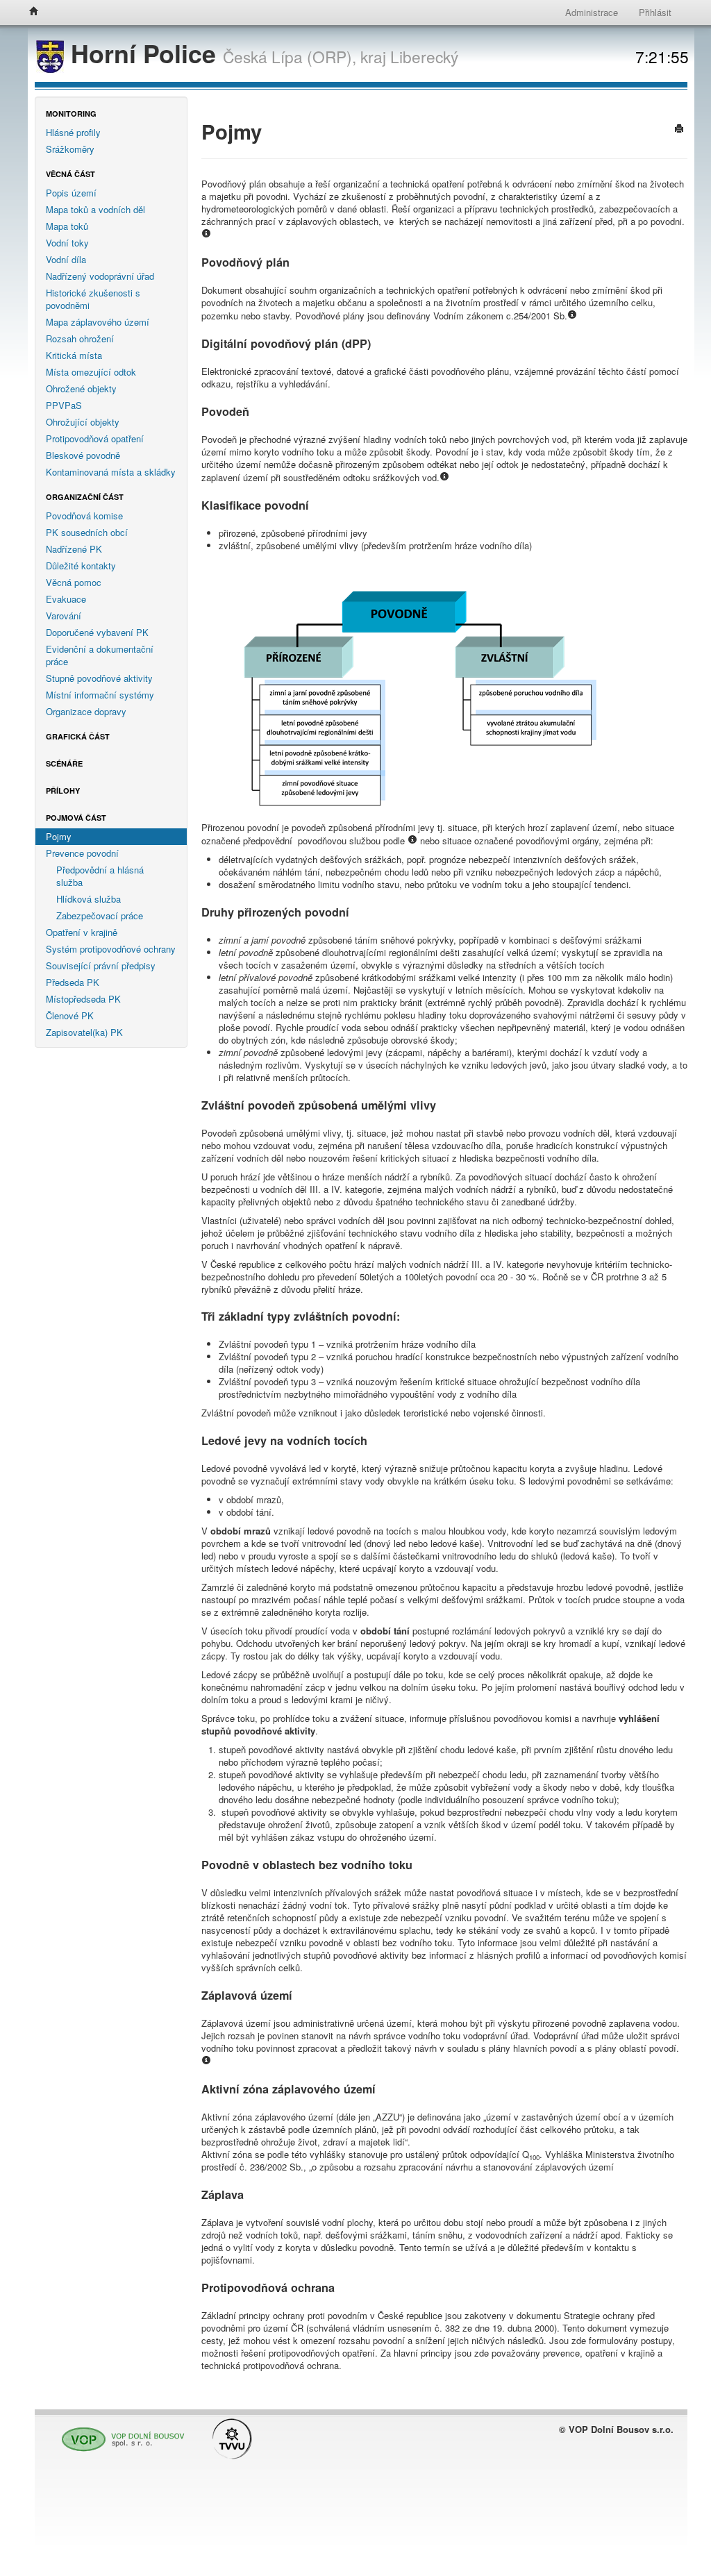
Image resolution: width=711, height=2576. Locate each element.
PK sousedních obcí (87, 532)
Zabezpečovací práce (100, 915)
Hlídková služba (89, 899)
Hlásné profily (73, 132)
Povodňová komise (84, 516)
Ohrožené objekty (81, 388)
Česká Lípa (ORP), (290, 56)
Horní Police (143, 53)
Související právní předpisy (101, 965)
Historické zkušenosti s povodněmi (93, 299)
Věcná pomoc (74, 582)
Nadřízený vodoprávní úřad (100, 276)
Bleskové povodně (83, 455)
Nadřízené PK (74, 549)
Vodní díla (66, 259)
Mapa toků (67, 226)
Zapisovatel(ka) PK (84, 1032)
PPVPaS (64, 405)
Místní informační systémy (100, 695)
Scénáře (64, 763)
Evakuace (66, 599)
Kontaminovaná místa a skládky (111, 472)
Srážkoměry (70, 149)
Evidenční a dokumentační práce (100, 655)
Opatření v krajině (82, 932)
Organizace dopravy (86, 711)
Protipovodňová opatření (95, 438)
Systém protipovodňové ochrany (111, 949)
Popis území (71, 193)
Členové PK (70, 1015)
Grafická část (78, 736)
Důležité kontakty (81, 566)
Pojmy (59, 836)
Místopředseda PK (83, 999)
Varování (64, 616)
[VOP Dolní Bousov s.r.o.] (119, 2433)
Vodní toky (67, 243)
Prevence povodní (82, 853)
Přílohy (63, 791)
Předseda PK (73, 982)
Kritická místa (74, 355)
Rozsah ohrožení (80, 338)
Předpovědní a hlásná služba (100, 876)
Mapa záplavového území (98, 322)
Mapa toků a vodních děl (95, 209)
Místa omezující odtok (91, 372)
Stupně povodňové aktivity (99, 678)
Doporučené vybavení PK (97, 632)
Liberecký (424, 56)
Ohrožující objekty (83, 422)
